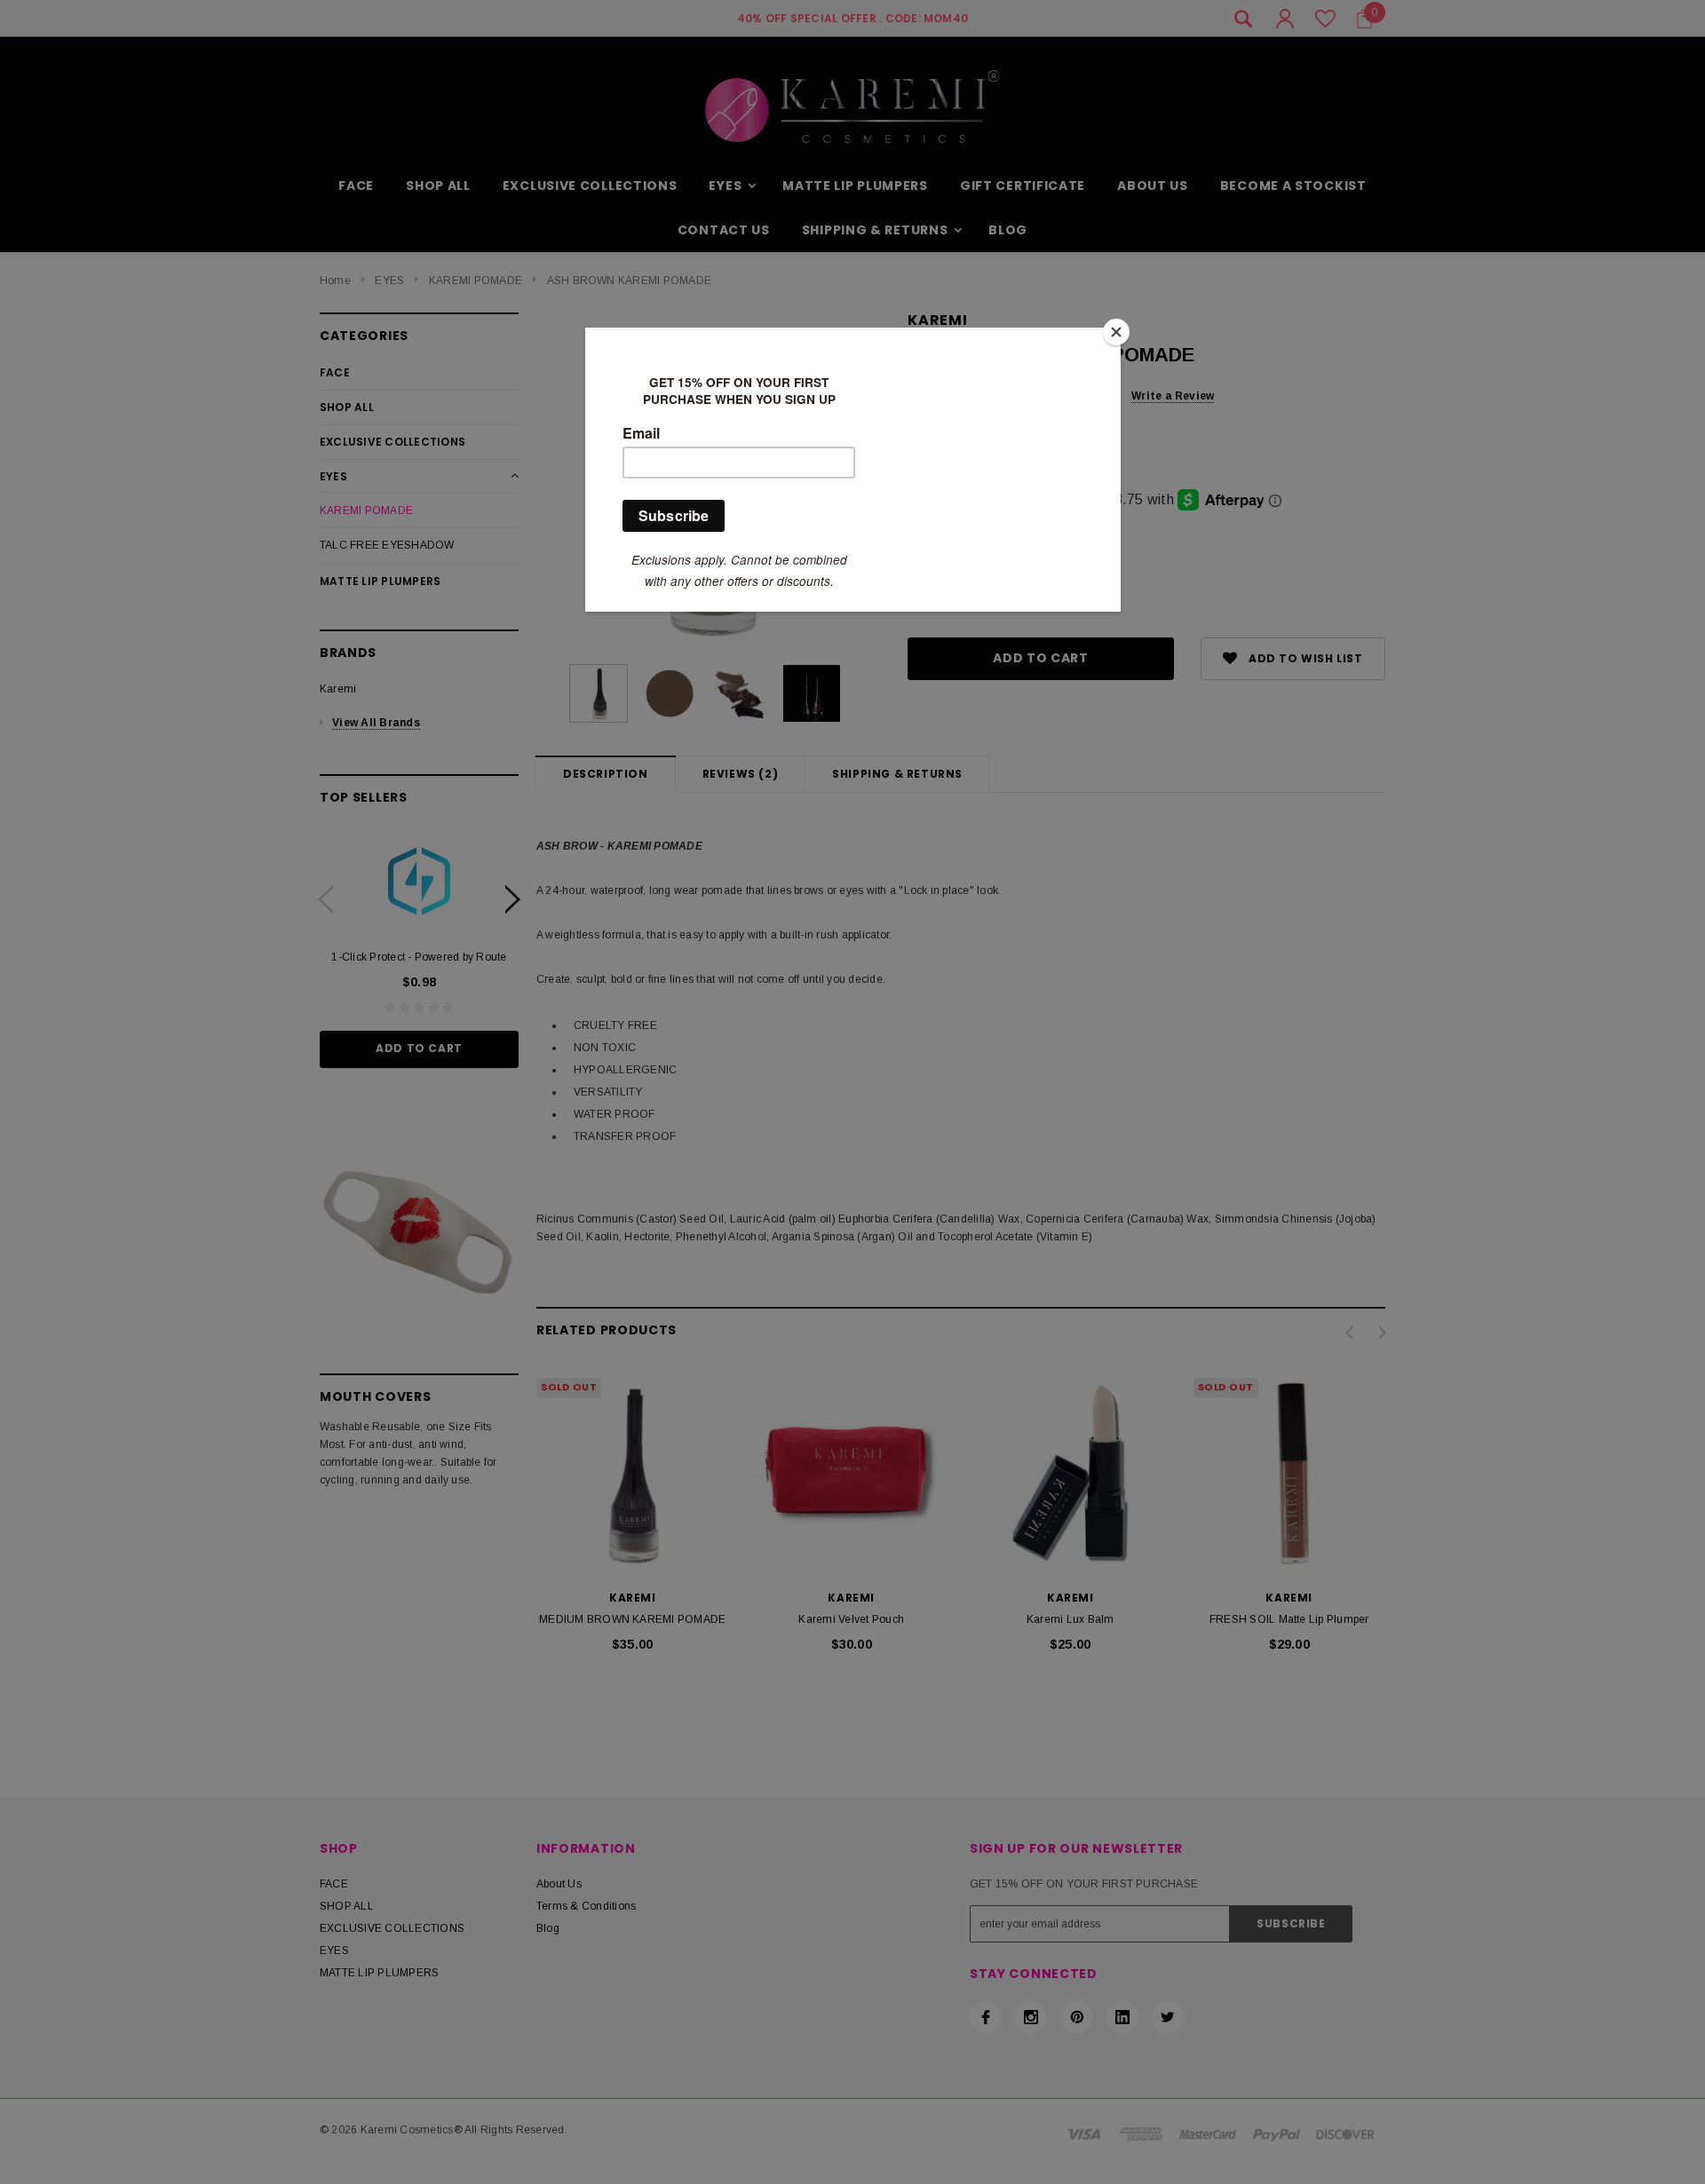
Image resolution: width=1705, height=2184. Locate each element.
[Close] (1116, 332)
